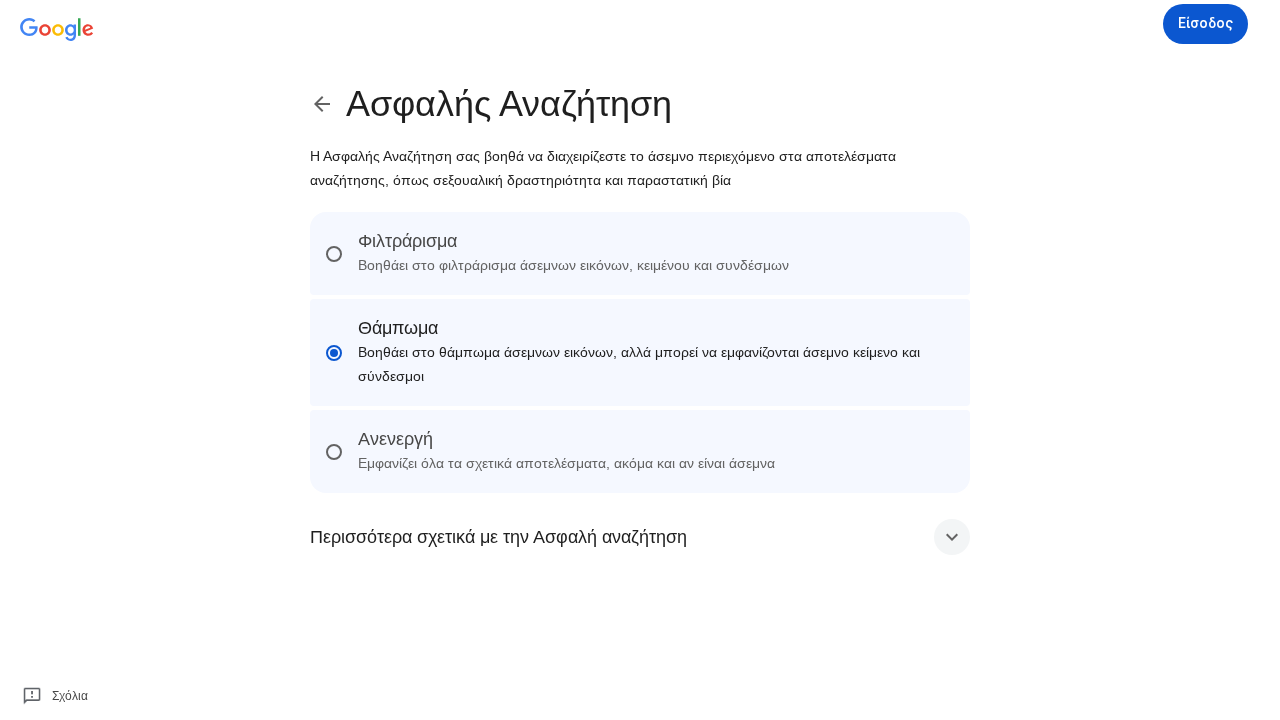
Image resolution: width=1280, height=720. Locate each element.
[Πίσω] (328, 104)
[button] (640, 537)
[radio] (640, 253)
